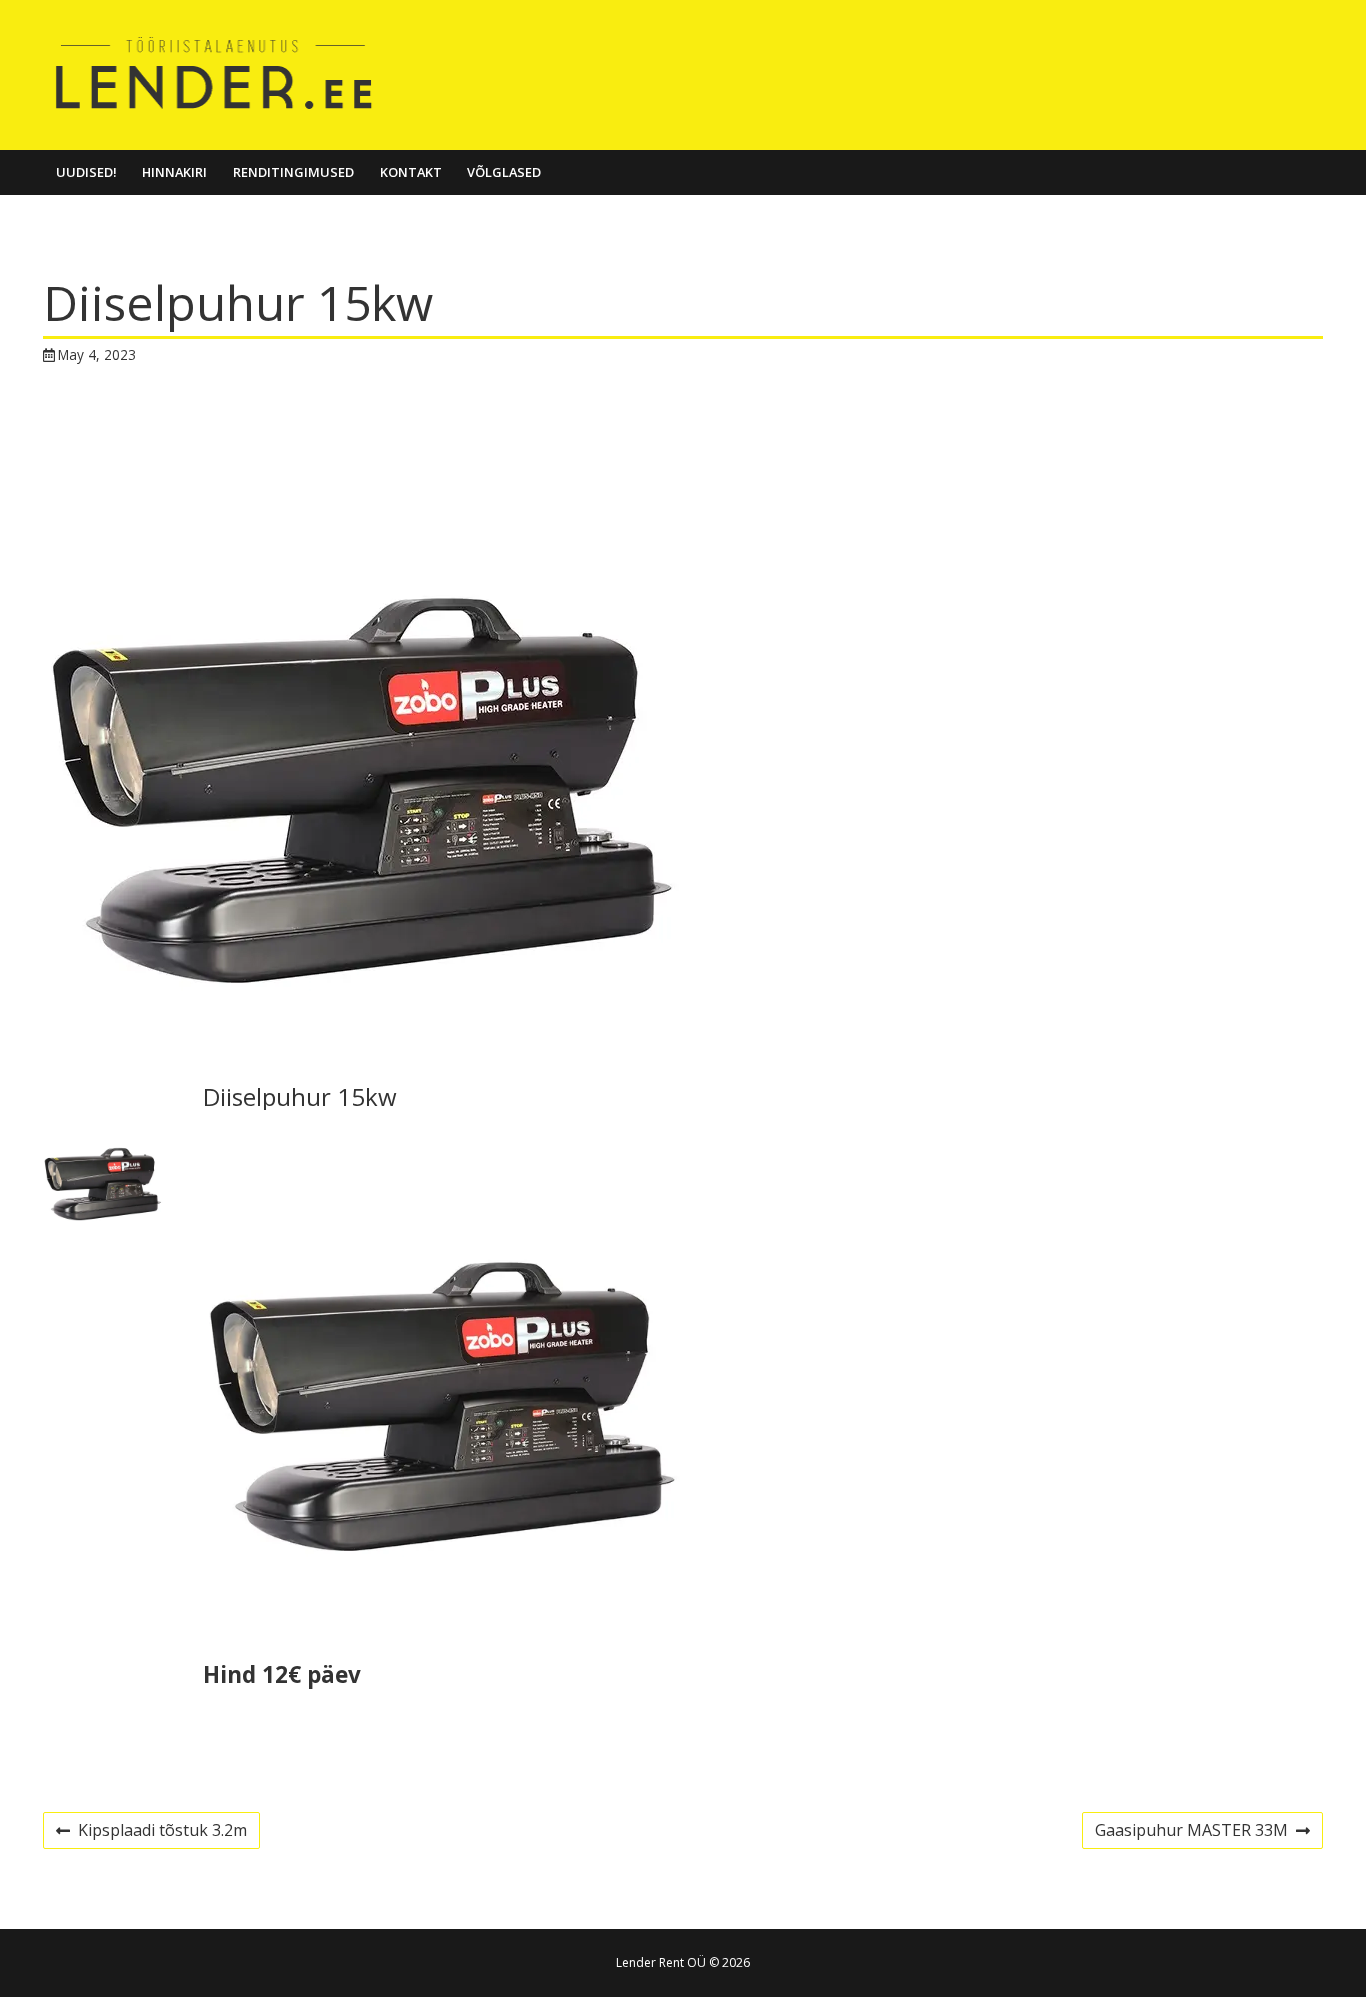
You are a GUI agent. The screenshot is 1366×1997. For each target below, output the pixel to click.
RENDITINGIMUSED (293, 172)
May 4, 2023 (97, 354)
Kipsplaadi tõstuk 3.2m (151, 1833)
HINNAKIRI (174, 172)
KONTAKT (411, 172)
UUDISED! (86, 172)
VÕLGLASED (504, 172)
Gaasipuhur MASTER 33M (1191, 1833)
